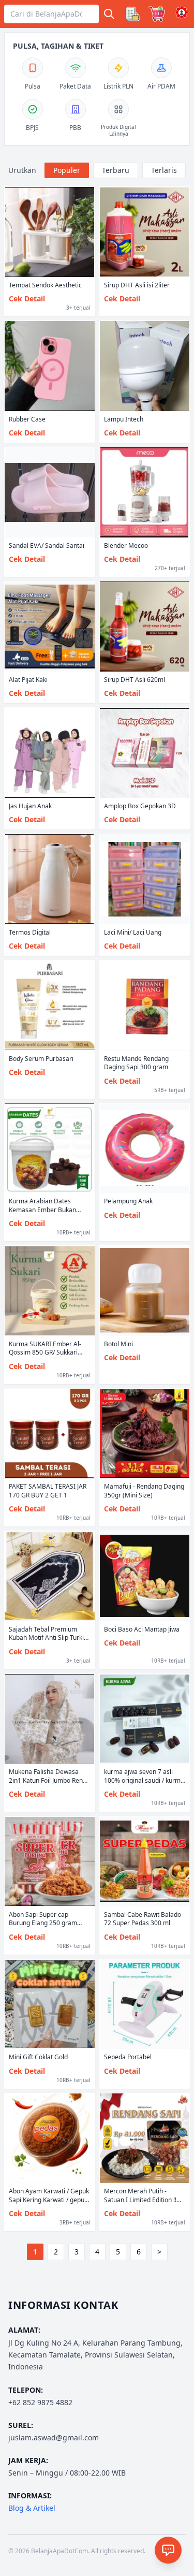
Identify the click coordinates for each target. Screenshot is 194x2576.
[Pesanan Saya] (132, 14)
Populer (67, 170)
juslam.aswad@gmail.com (54, 2437)
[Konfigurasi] (182, 12)
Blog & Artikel (32, 2508)
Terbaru (116, 170)
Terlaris (164, 170)
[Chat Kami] (168, 2550)
